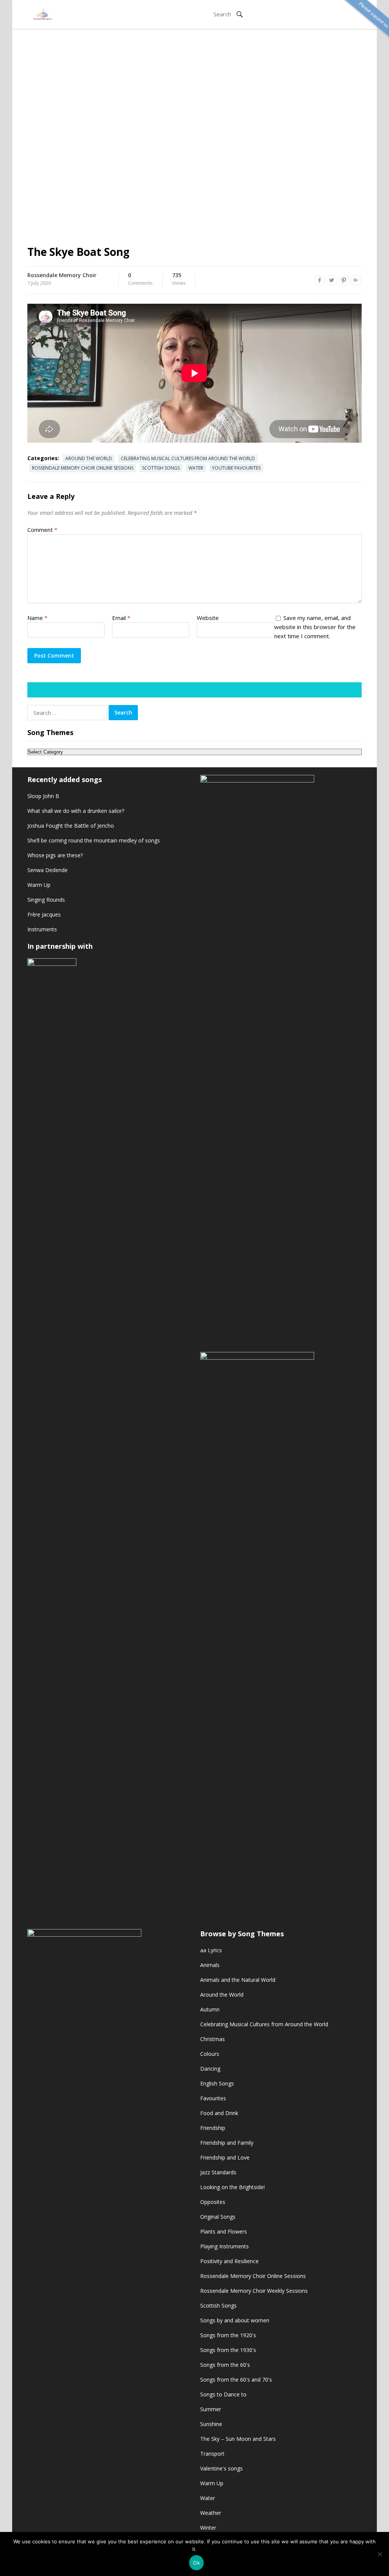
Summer (211, 2409)
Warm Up (39, 885)
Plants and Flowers (224, 2231)
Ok (196, 2563)
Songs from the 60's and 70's (236, 2380)
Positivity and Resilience (229, 2261)
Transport (212, 2454)
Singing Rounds (46, 900)
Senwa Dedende (47, 870)
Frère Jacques (44, 914)
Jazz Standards (218, 2172)
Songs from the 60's (225, 2365)
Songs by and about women (235, 2320)
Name (37, 618)
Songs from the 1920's (228, 2335)
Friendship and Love (225, 2157)
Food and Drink (219, 2113)
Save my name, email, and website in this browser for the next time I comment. (315, 627)
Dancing (210, 2069)
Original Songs (218, 2217)
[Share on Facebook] (319, 280)
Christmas (213, 2039)
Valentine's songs (221, 2468)
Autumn (210, 2009)
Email (121, 618)
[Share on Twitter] (332, 280)
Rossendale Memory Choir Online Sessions (83, 468)
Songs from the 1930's (228, 2350)
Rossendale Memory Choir (62, 275)
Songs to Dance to (223, 2394)
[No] (380, 2554)
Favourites (213, 2098)
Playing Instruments (225, 2246)
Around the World (89, 458)
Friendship (213, 2128)
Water (196, 468)
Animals (210, 1965)
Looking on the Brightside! (232, 2187)
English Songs (217, 2083)
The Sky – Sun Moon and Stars (238, 2439)
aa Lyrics (211, 1950)
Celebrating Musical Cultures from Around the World (188, 458)
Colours (210, 2054)
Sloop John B (43, 796)
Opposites (213, 2202)
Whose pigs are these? (55, 855)
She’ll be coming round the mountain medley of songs (94, 840)
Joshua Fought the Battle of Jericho (71, 826)
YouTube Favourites (236, 468)
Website (208, 618)
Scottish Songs (161, 468)
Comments (140, 279)
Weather (211, 2513)
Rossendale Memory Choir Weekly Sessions (254, 2291)
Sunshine (211, 2424)
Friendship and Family (227, 2143)
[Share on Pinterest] (344, 280)
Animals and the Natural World (238, 1980)
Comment (42, 530)
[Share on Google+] (356, 280)
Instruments (42, 929)
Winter (208, 2528)
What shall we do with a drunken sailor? (76, 811)
